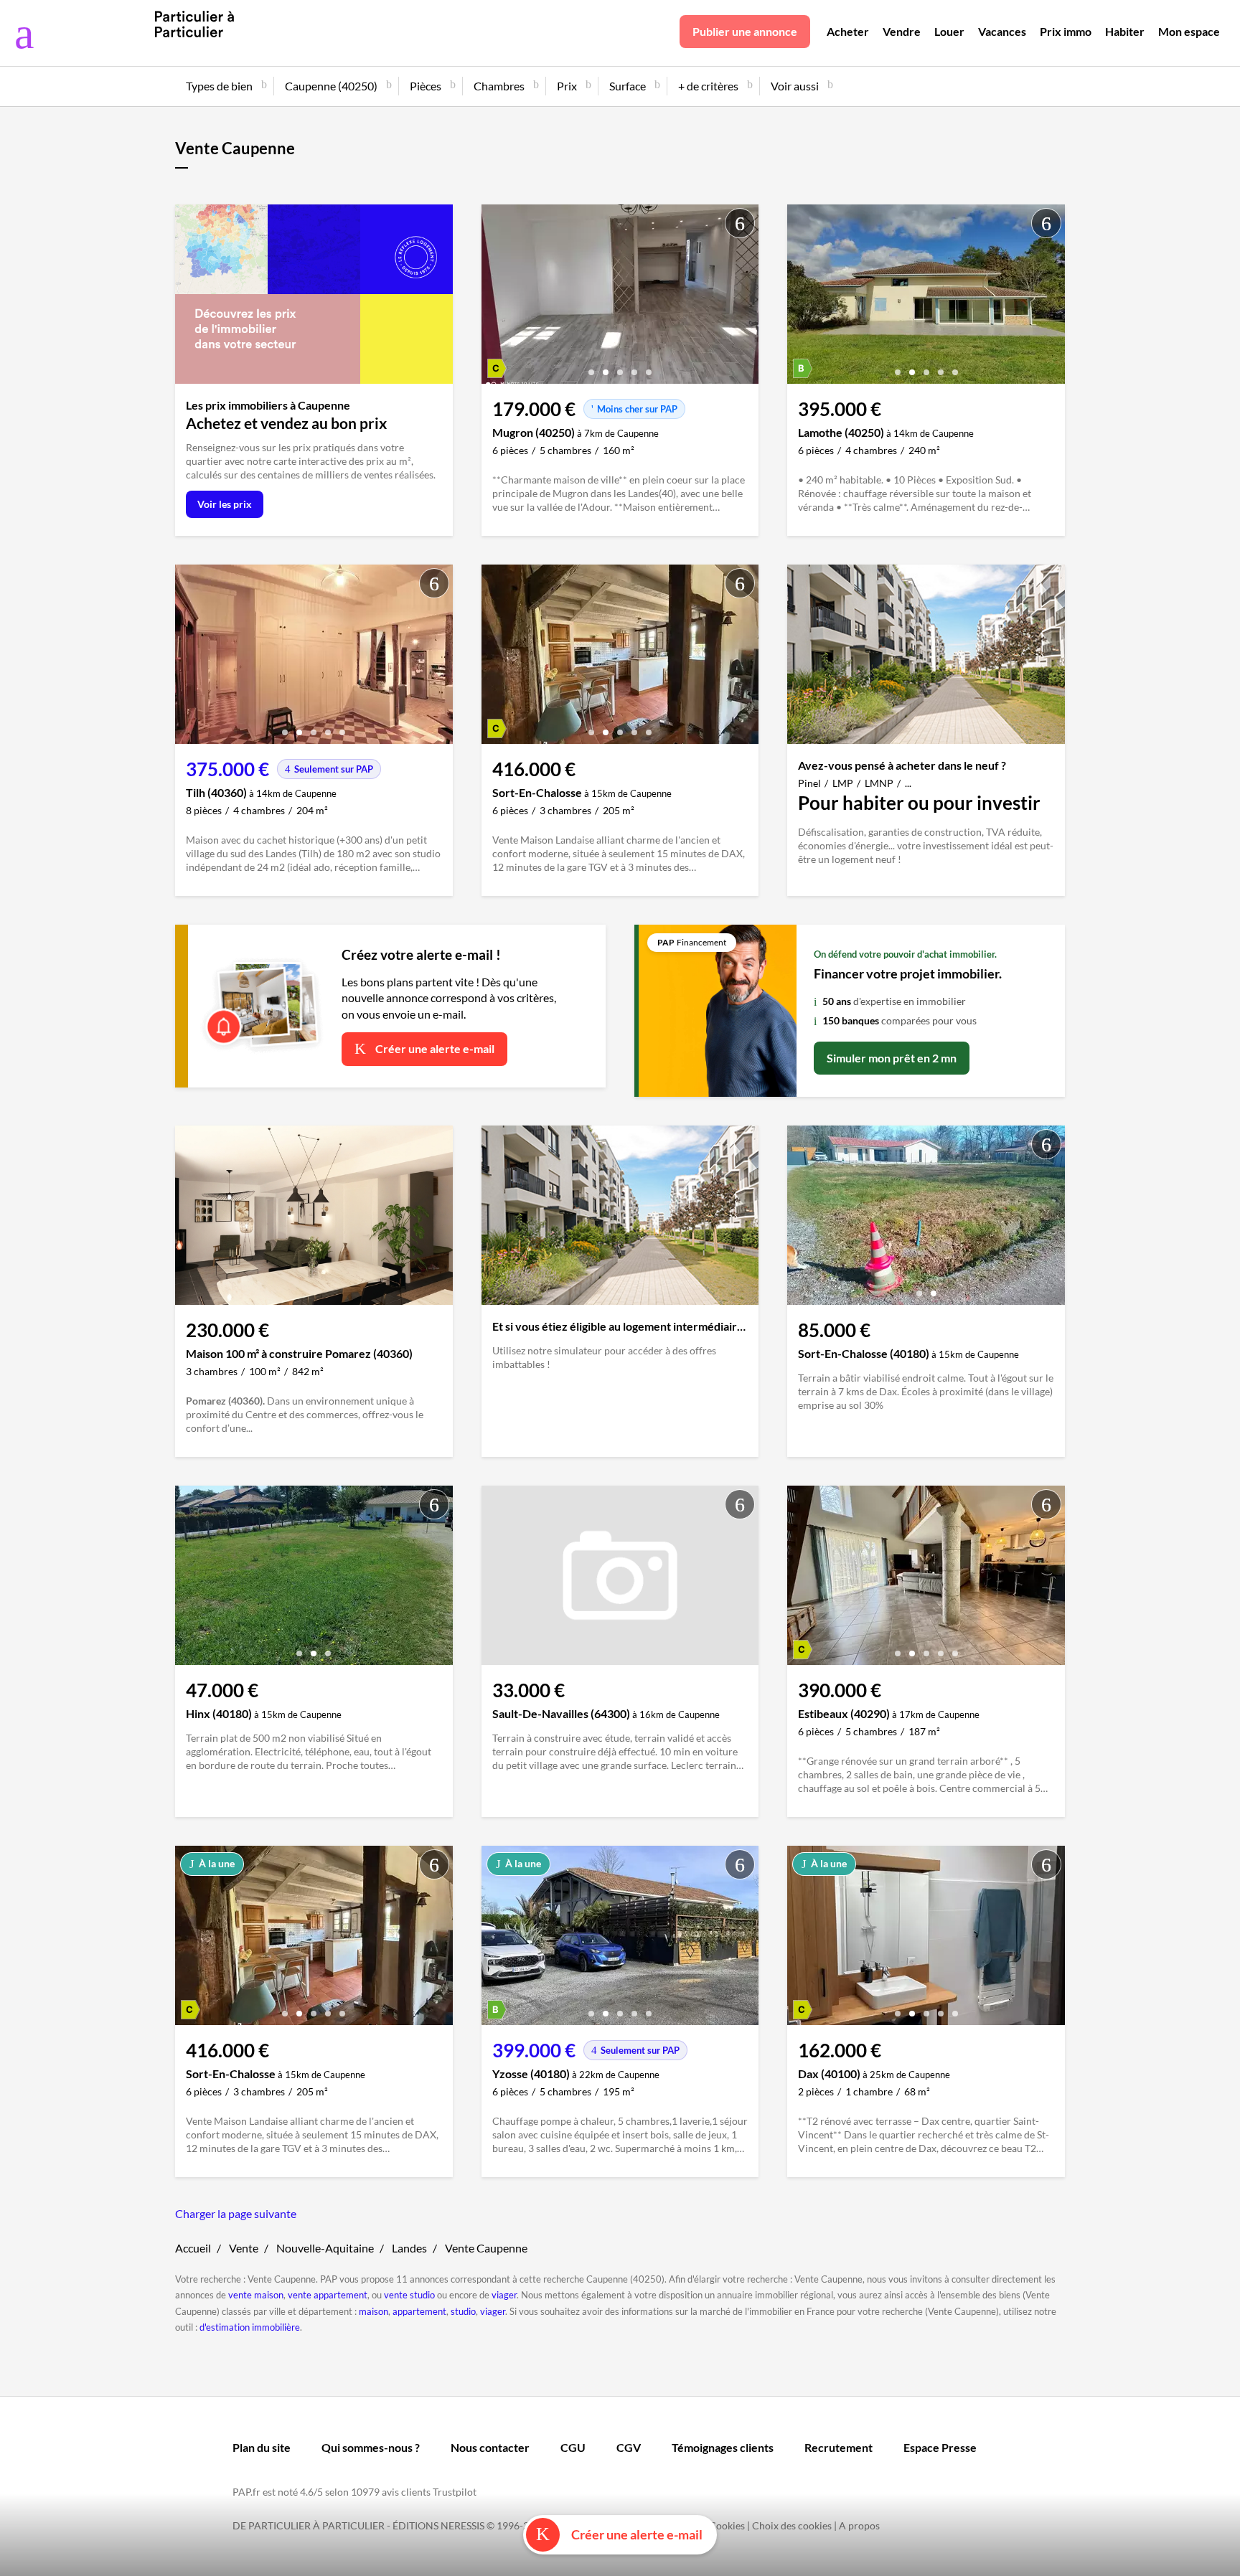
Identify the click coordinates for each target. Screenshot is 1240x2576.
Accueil (193, 2248)
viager (504, 2295)
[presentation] (496, 298)
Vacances (1002, 31)
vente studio (409, 2295)
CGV (629, 2447)
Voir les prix (225, 504)
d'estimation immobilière (250, 2327)
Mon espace (1189, 31)
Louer (949, 31)
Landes (409, 2248)
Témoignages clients (723, 2447)
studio (463, 2311)
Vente (244, 2248)
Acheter (848, 31)
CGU (573, 2447)
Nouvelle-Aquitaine (325, 2248)
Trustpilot (455, 2492)
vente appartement (328, 2295)
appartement (419, 2311)
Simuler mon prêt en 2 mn (892, 1058)
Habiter (1125, 31)
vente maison (256, 2295)
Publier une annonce (745, 31)
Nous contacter (490, 2447)
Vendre (902, 31)
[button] (591, 367)
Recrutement (839, 2447)
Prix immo (1066, 31)
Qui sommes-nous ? (371, 2447)
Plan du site (262, 2447)
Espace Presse (940, 2447)
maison (374, 2311)
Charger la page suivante (236, 2213)
